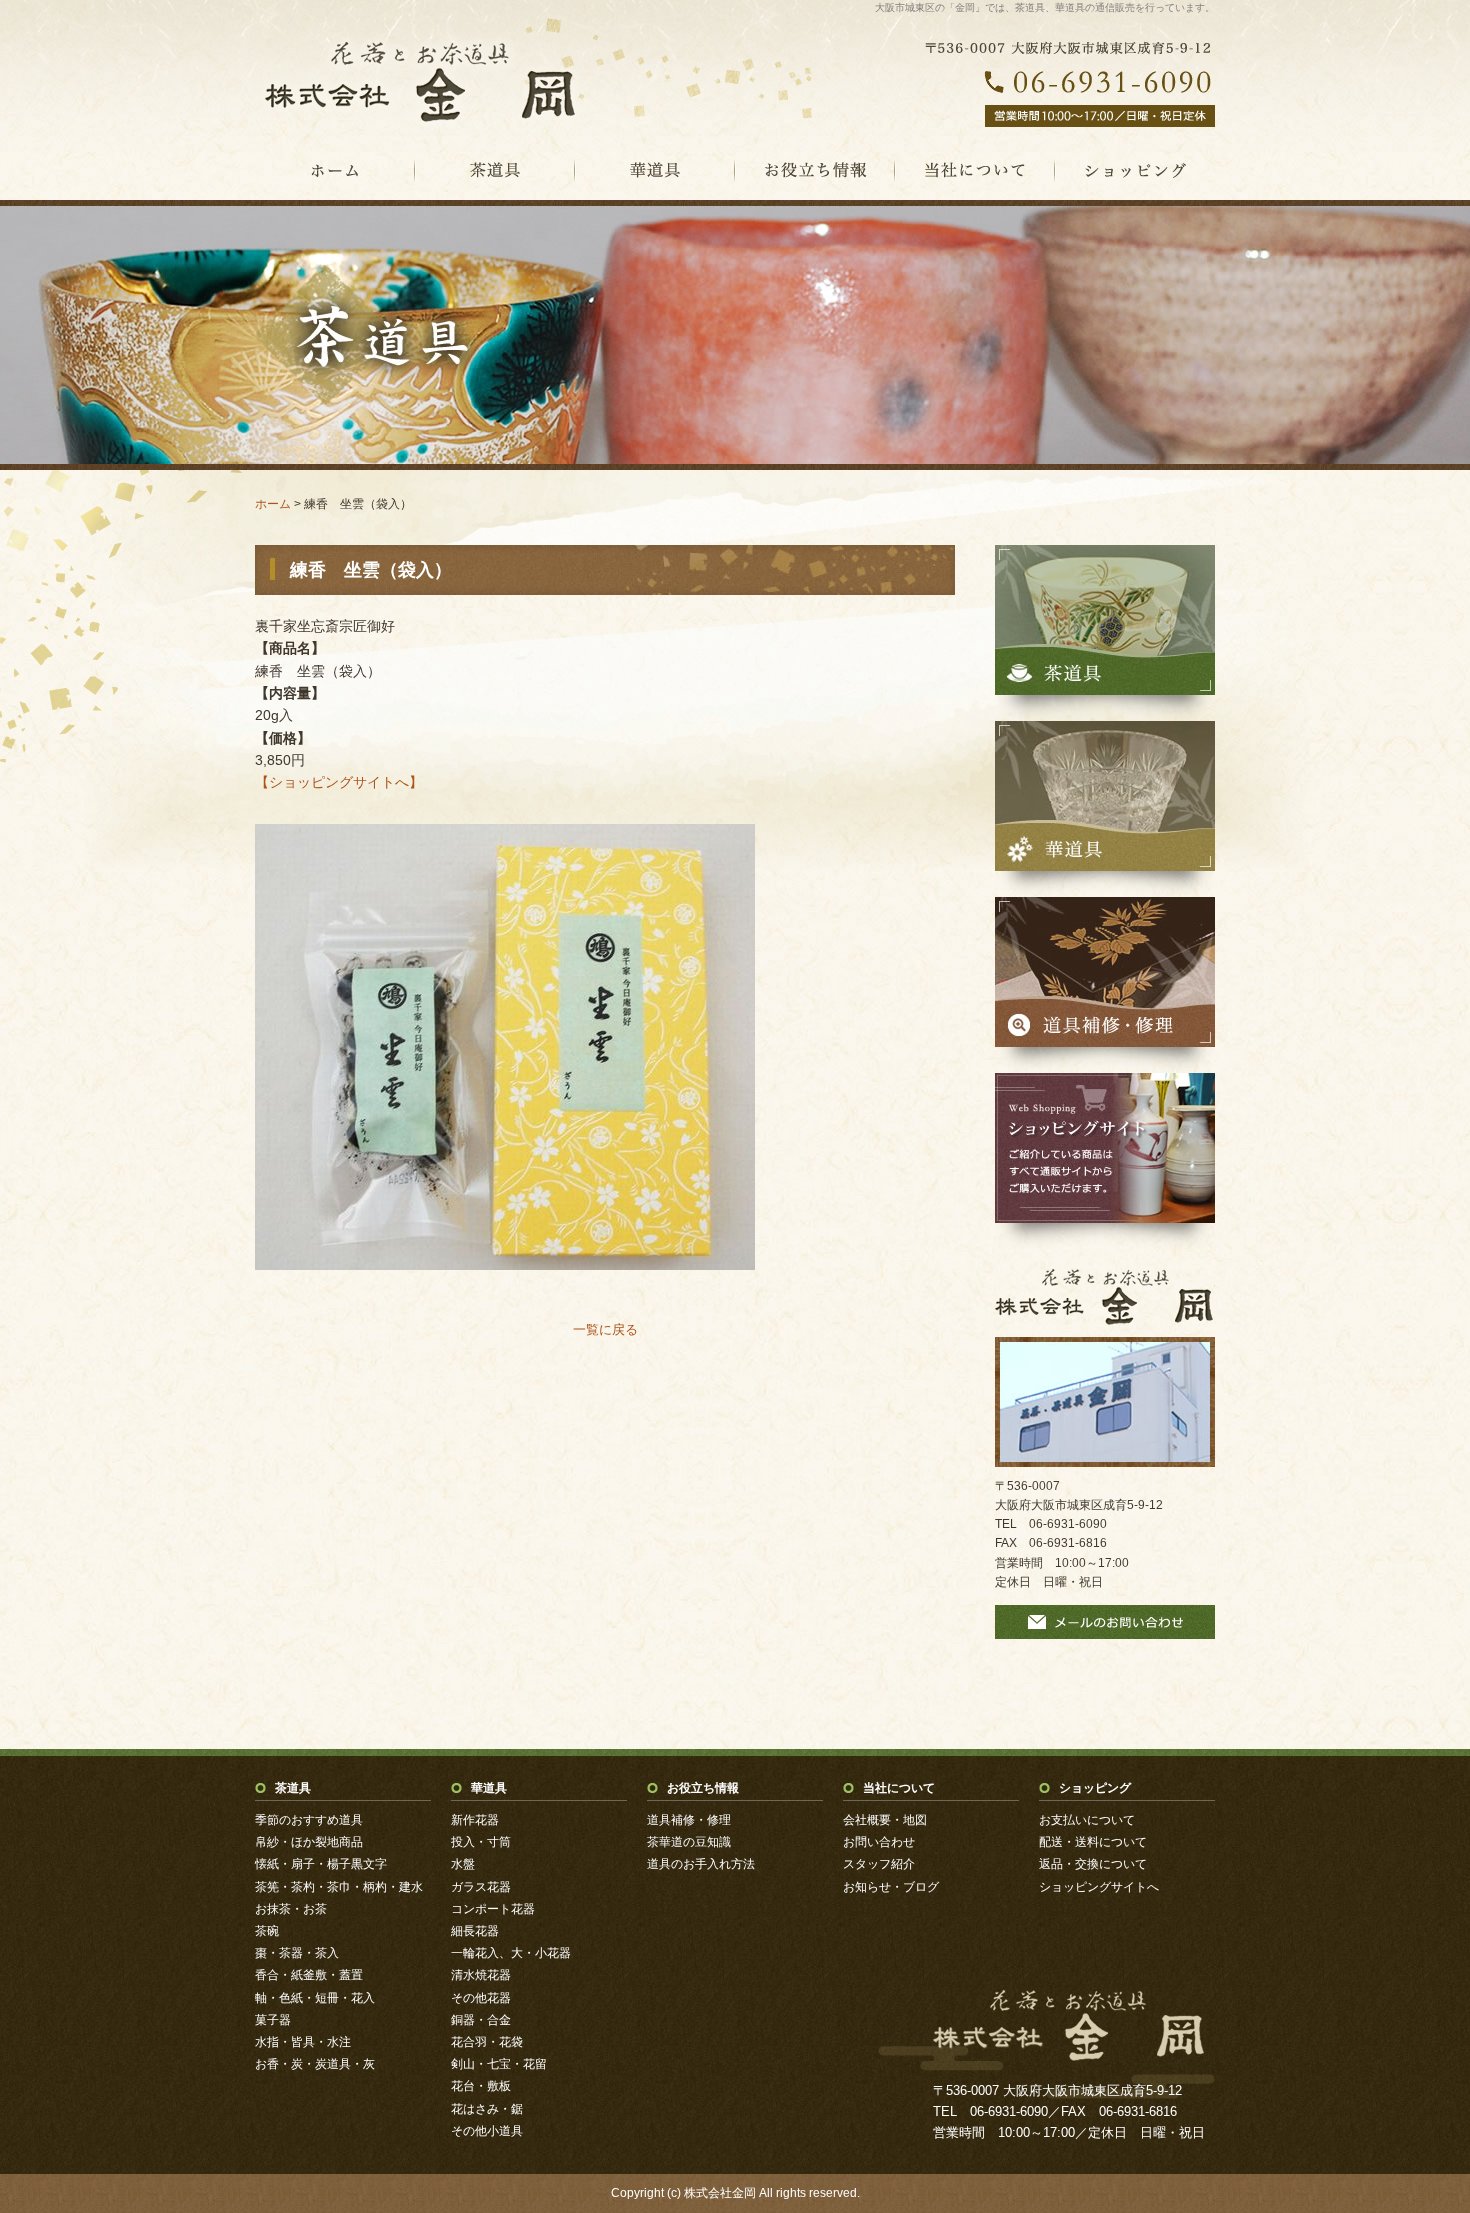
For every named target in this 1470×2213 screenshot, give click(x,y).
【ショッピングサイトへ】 (339, 782)
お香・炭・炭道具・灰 (315, 2064)
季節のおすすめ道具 (309, 1820)
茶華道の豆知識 (689, 1842)
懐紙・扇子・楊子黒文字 (321, 1864)
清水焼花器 (481, 1975)
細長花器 (475, 1931)
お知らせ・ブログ (891, 1887)
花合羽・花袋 (487, 2042)
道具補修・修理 (689, 1820)
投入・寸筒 (481, 1842)
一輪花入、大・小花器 (511, 1953)
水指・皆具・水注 (303, 2042)
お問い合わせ (879, 1842)
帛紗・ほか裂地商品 (309, 1842)
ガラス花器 (481, 1887)
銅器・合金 (481, 2020)
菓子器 (273, 2020)
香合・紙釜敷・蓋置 (309, 1975)
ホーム (273, 504)
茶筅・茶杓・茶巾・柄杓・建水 (339, 1887)
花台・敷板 (481, 2086)
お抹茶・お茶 (291, 1909)
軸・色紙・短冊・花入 (315, 1998)
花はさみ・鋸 (487, 2109)
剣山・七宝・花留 (499, 2064)
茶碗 (267, 1931)
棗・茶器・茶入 (297, 1953)
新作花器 (475, 1820)
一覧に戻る (605, 1329)
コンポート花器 (493, 1909)
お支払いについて (1087, 1820)
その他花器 (481, 1998)
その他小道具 (487, 2131)
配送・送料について (1093, 1842)
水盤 (463, 1864)
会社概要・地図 (885, 1820)
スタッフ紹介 (879, 1864)
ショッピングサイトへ (1099, 1887)
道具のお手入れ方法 (701, 1864)
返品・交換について (1093, 1864)
